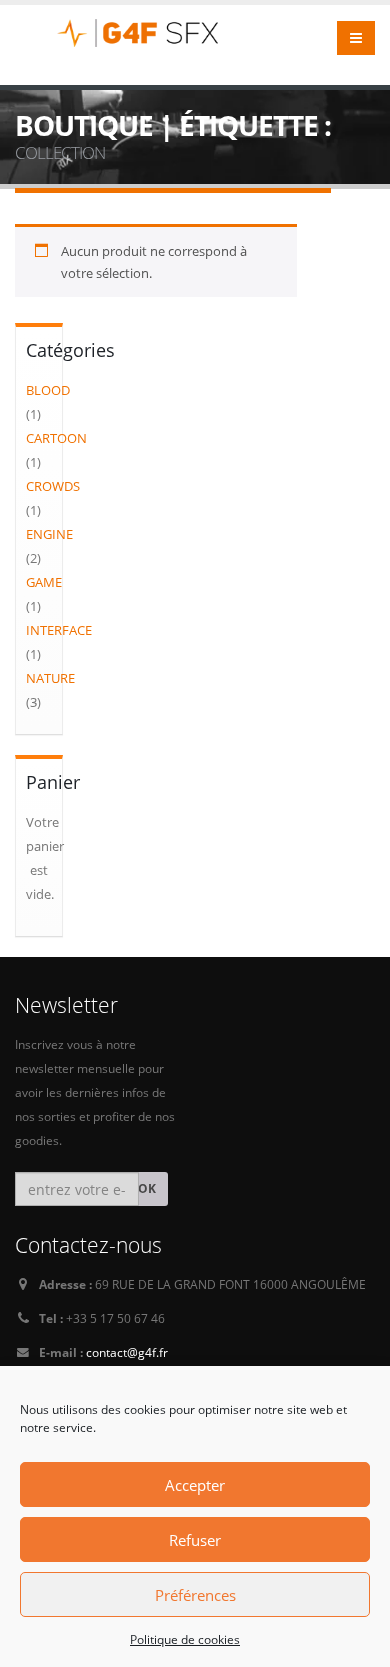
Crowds (53, 486)
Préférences (195, 1595)
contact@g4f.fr (127, 1352)
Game (44, 582)
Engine (49, 534)
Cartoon (56, 438)
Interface (59, 630)
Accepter (195, 1485)
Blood (48, 390)
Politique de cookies (185, 1639)
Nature (50, 678)
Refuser (195, 1540)
